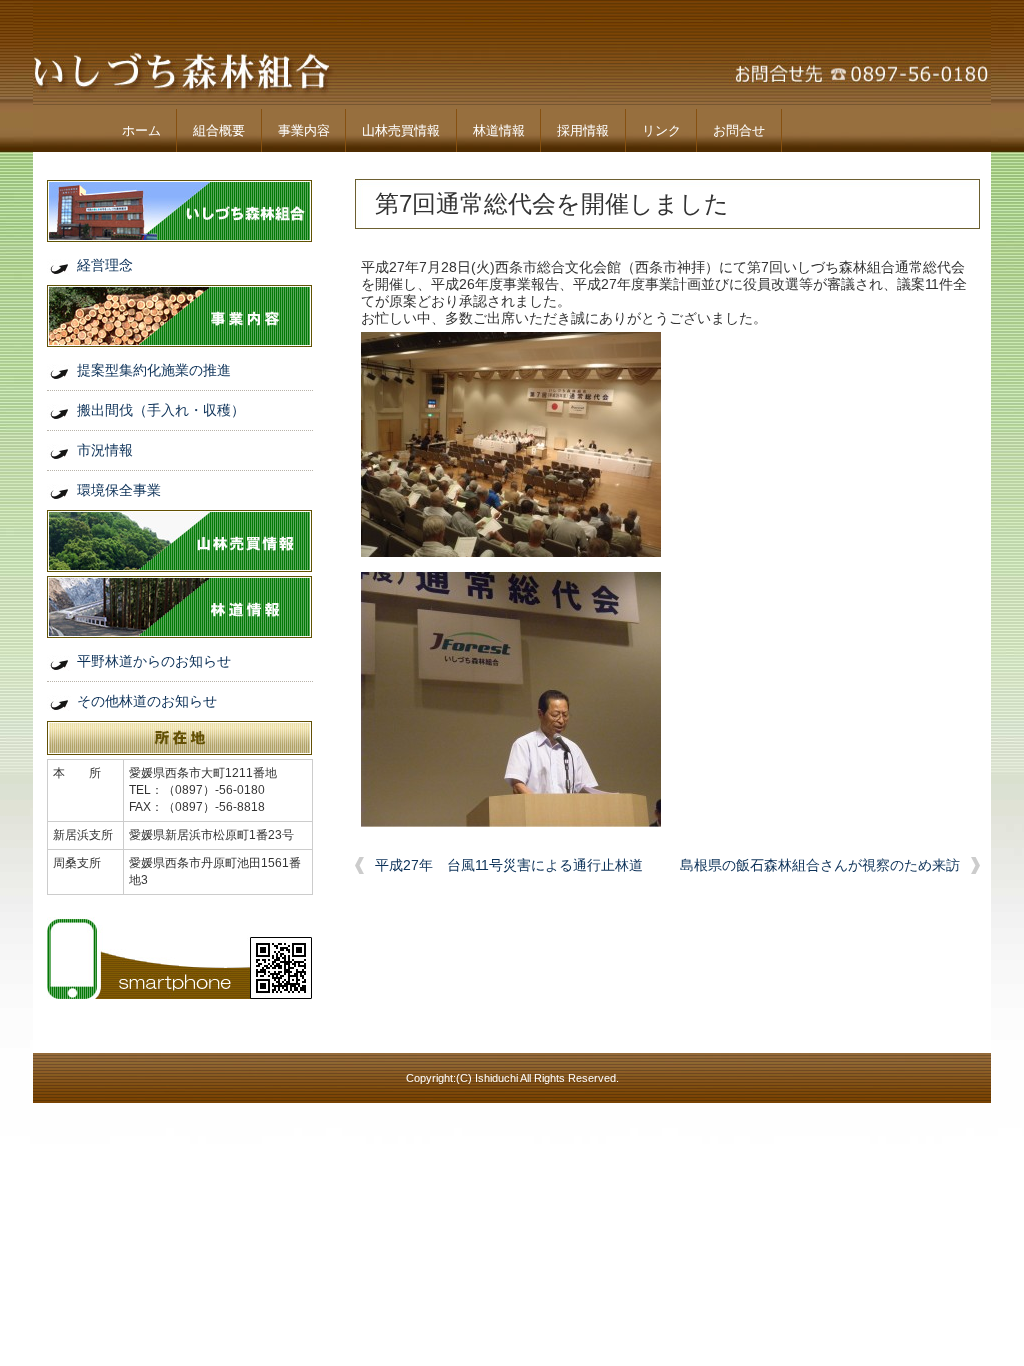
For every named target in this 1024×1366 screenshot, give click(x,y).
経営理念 (105, 265)
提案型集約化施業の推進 (154, 370)
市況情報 (105, 450)
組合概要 (219, 130)
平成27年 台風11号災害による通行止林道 (509, 865)
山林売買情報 (401, 130)
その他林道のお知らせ (147, 701)
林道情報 (499, 130)
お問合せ (739, 130)
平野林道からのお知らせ (154, 661)
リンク (661, 130)
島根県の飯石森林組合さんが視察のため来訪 (820, 865)
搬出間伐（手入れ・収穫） (161, 410)
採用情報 (583, 130)
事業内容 (304, 130)
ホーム (141, 130)
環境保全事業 (119, 490)
